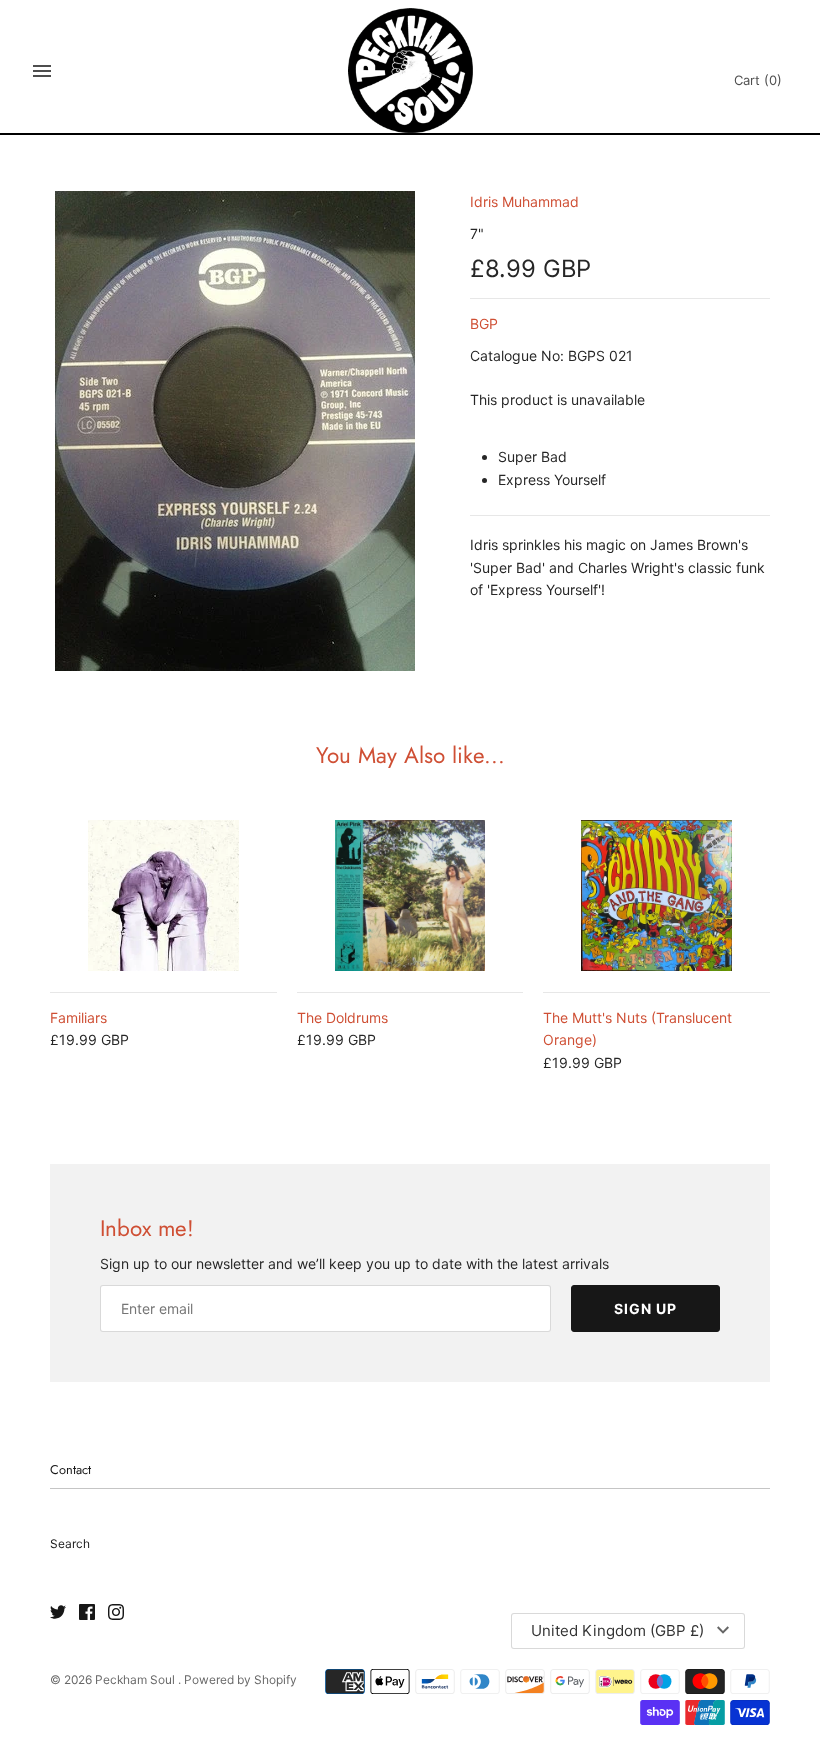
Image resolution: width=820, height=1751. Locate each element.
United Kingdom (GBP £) (617, 1630)
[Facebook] (87, 1613)
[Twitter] (58, 1613)
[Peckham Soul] (410, 70)
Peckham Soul (136, 1679)
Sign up (645, 1308)
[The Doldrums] (410, 895)
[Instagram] (116, 1613)
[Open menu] (42, 71)
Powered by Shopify (240, 1679)
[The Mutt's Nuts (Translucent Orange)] (656, 895)
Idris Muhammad (524, 201)
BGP (484, 323)
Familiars (78, 1017)
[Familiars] (163, 895)
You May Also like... (410, 755)
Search (70, 1543)
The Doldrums (342, 1017)
